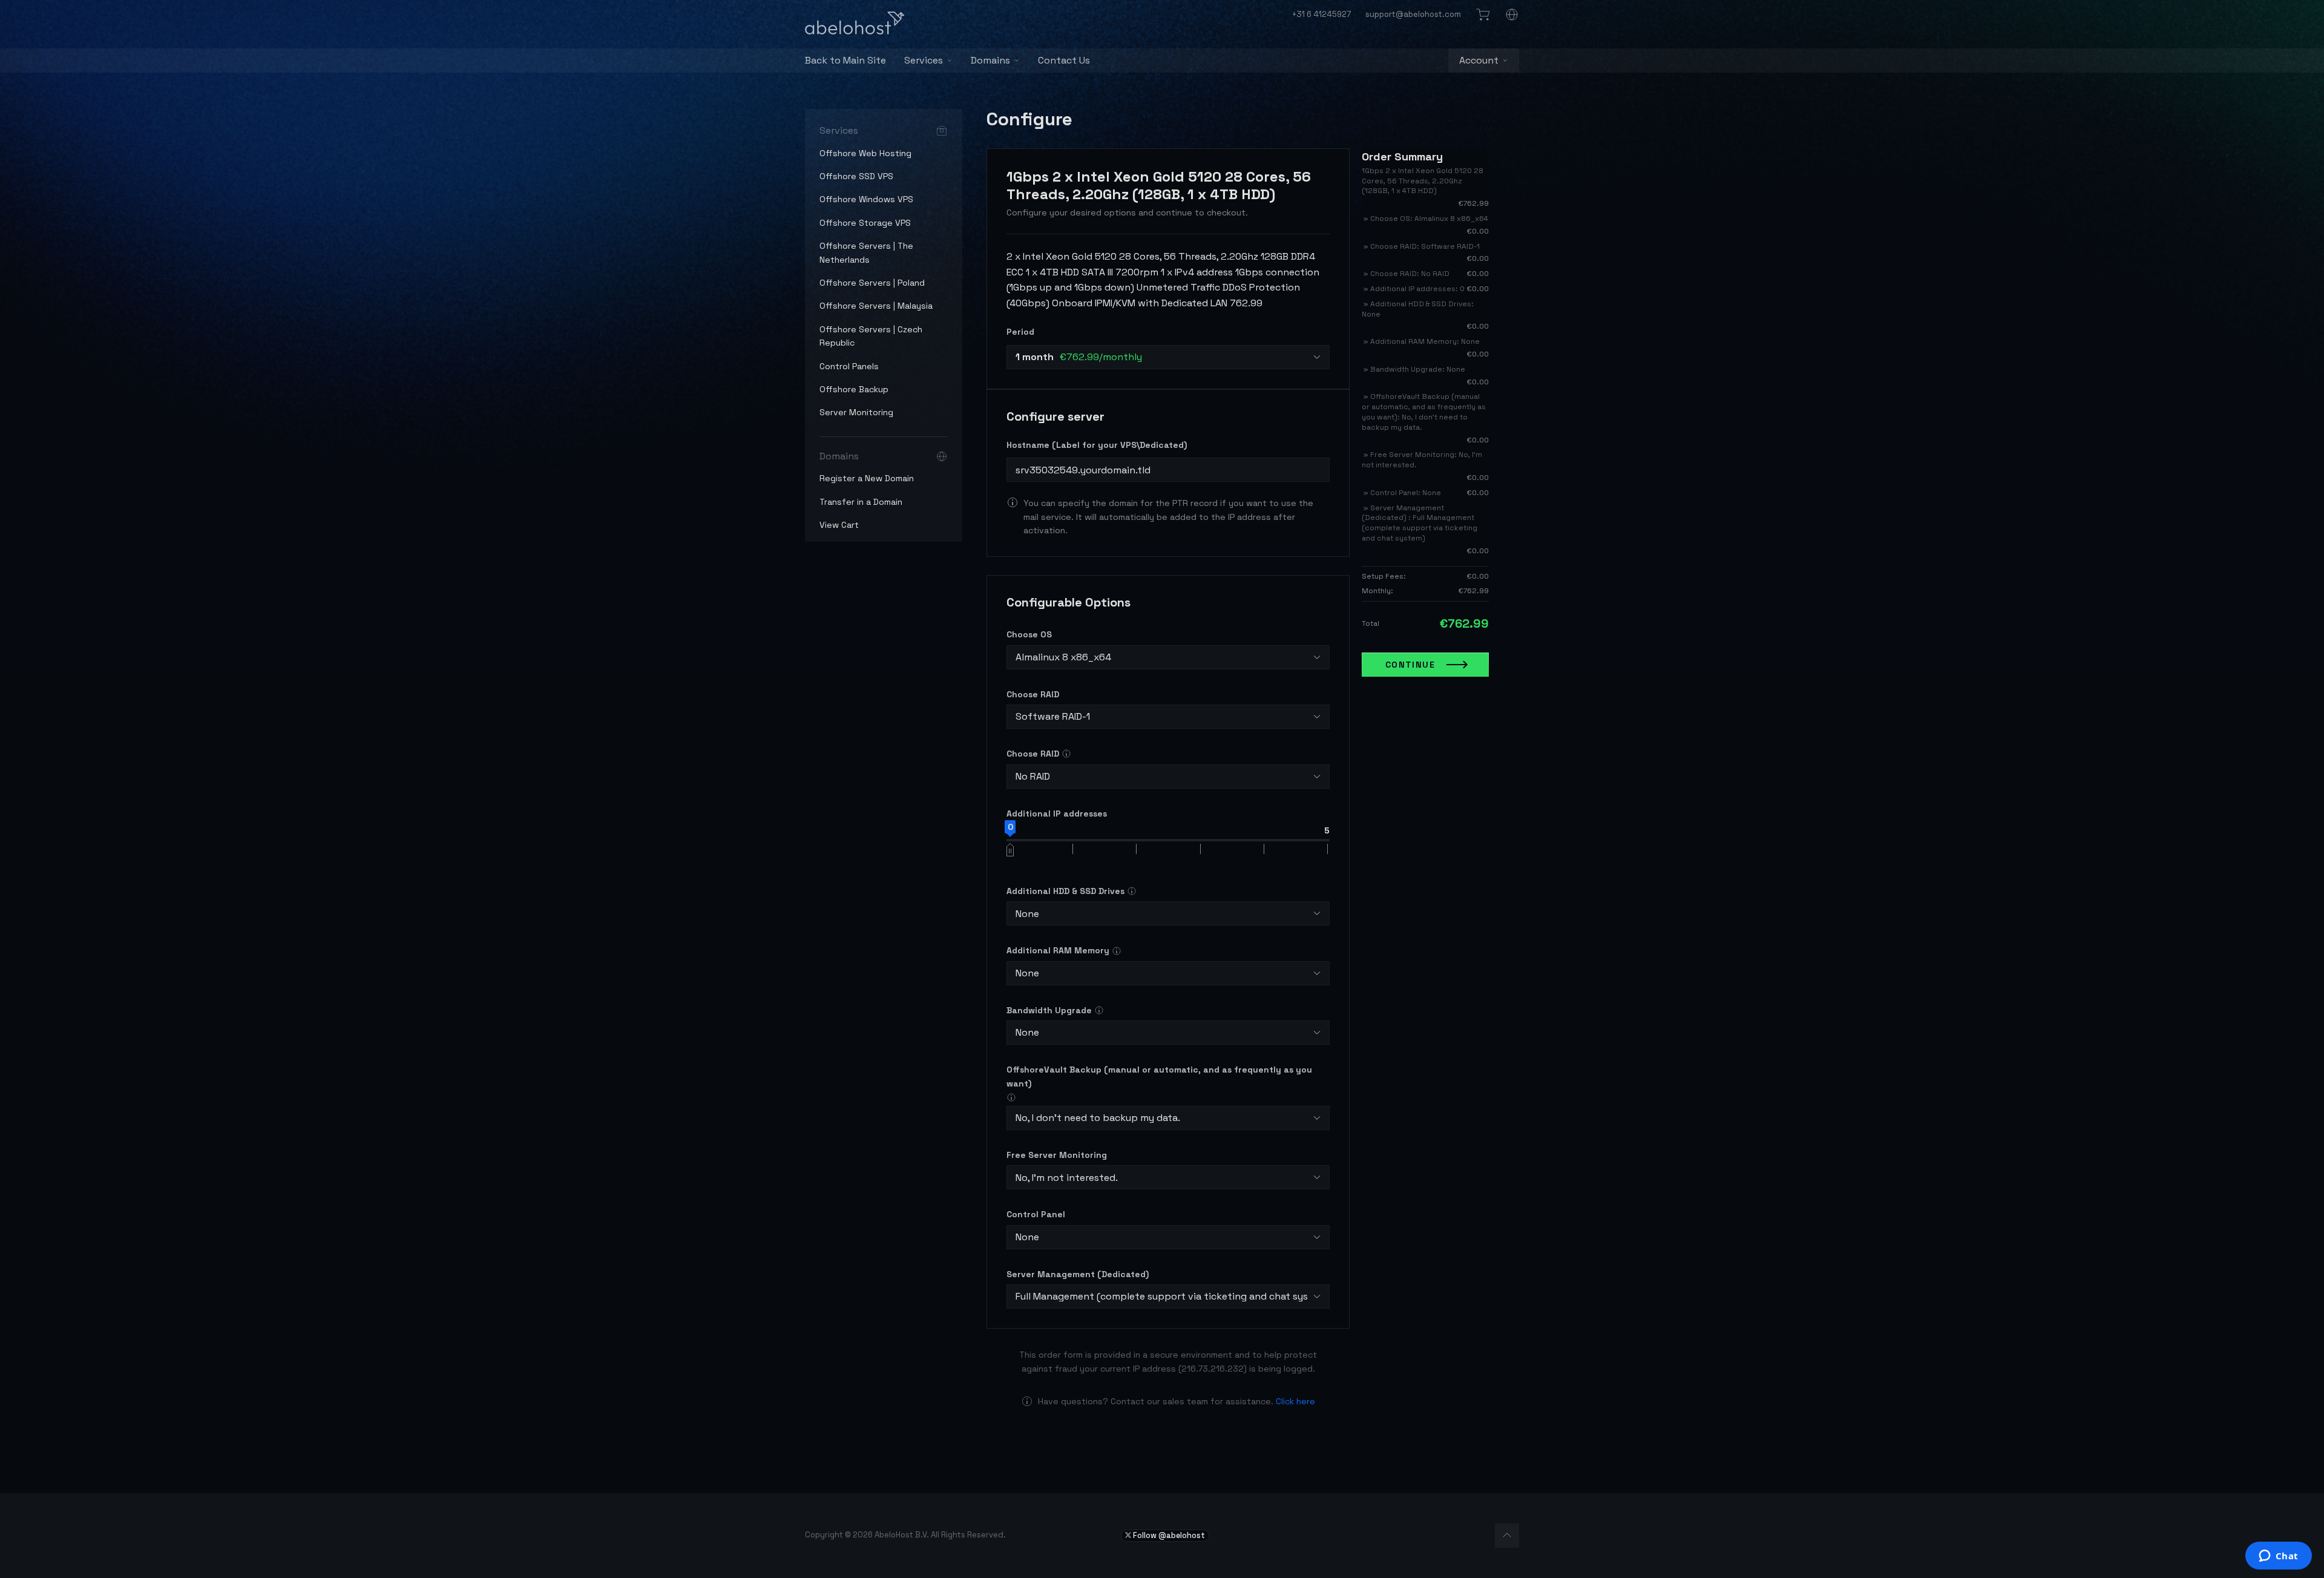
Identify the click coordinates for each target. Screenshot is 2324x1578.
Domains (990, 60)
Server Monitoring (856, 412)
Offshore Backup (854, 389)
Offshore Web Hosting (865, 153)
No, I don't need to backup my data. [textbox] (1098, 1118)
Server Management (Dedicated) (1078, 1274)
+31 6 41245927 (1321, 14)
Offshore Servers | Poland (872, 283)
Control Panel (1036, 1214)
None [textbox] (1027, 914)
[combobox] (1168, 357)
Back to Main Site (845, 60)
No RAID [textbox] (1033, 776)
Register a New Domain (867, 478)
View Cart (839, 525)
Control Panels (849, 366)
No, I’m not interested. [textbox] (1067, 1178)
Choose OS (1029, 634)
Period (1020, 332)
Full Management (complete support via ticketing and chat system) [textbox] (1162, 1296)
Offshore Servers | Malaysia (876, 306)
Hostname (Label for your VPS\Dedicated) (1097, 445)
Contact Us (1064, 60)
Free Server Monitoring (1057, 1155)
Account (1479, 60)
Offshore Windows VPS (866, 199)
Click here (1295, 1401)
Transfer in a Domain (861, 502)
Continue (1410, 665)
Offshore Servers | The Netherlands (866, 252)
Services (924, 60)
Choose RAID (1033, 694)
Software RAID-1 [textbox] (1053, 716)
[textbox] (1079, 357)
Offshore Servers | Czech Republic (871, 336)
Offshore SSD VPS (856, 176)
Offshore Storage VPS (865, 223)
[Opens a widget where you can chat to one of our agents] (2278, 1557)
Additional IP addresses (1057, 814)
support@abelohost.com (1413, 14)
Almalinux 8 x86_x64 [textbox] (1063, 657)
